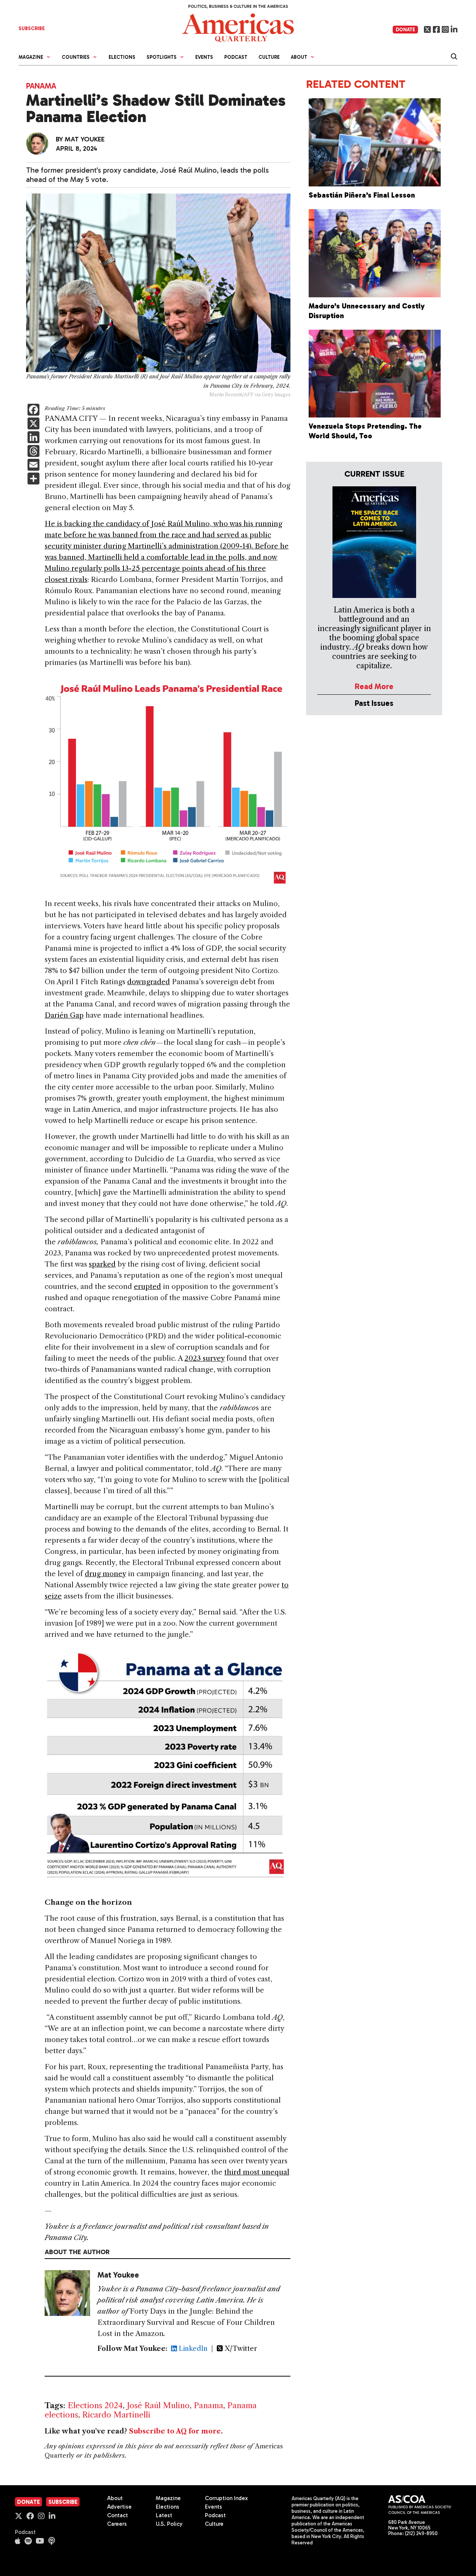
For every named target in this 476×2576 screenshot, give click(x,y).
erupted (147, 1287)
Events (204, 57)
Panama (41, 86)
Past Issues (374, 703)
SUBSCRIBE (32, 28)
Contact (118, 2515)
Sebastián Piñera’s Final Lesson (363, 195)
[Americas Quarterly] (238, 27)
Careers (117, 2524)
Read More (374, 686)
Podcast (236, 57)
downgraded (149, 982)
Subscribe (63, 2502)
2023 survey (205, 1358)
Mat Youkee (85, 139)
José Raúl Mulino (158, 2405)
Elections (122, 57)
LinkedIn (192, 2349)
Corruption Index (226, 2498)
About (115, 2498)
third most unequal (257, 2172)
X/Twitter (240, 2349)
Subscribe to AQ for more (175, 2431)
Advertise (119, 2507)
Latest (164, 2515)
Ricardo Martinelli (116, 2415)
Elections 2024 (95, 2405)
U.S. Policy (169, 2524)
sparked (102, 1264)
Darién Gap (64, 1015)
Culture (269, 57)
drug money (105, 1574)
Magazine (168, 2498)
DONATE (405, 30)
